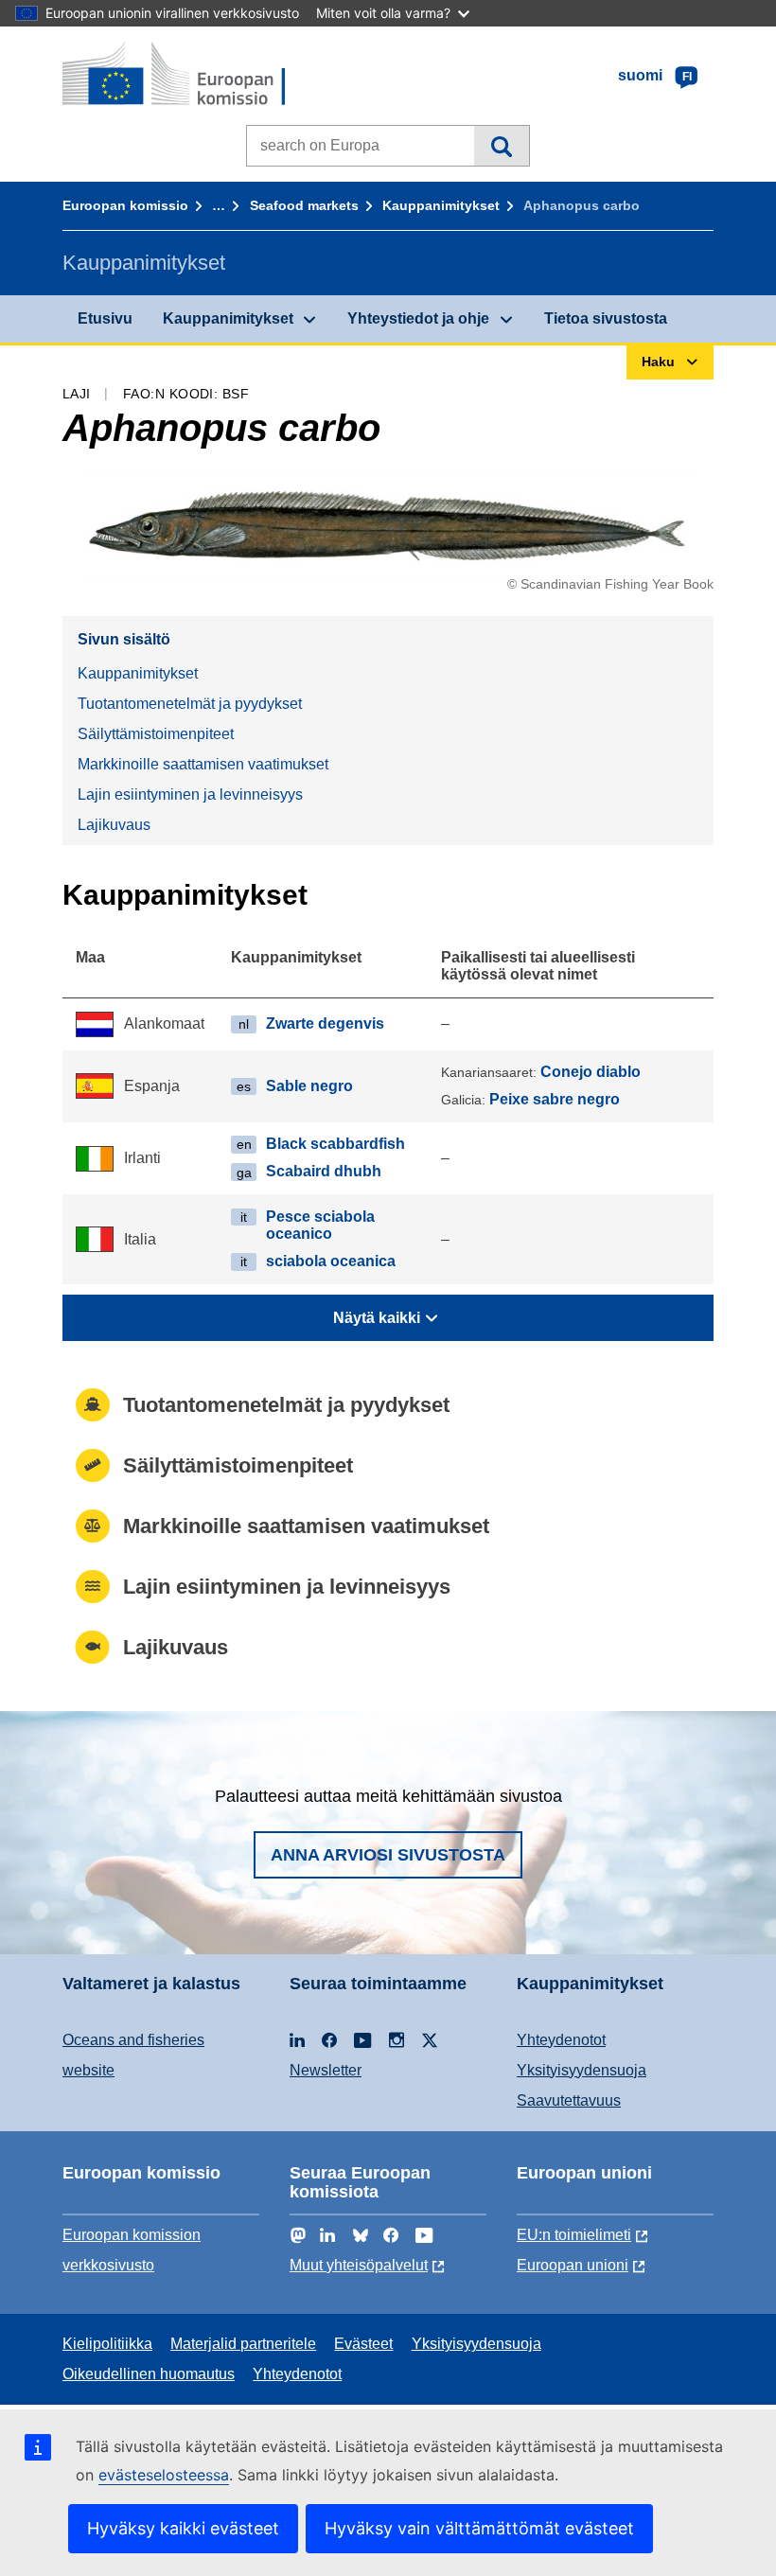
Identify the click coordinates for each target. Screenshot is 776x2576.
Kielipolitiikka (107, 2344)
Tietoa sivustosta (606, 318)
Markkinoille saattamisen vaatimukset (203, 764)
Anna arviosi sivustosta (388, 1855)
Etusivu (105, 318)
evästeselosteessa (164, 2475)
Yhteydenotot (561, 2040)
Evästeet (363, 2344)
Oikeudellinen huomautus (149, 2374)
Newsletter (326, 2070)
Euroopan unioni (573, 2265)
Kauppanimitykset (441, 205)
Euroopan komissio (125, 205)
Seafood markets (304, 205)
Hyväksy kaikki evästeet (183, 2528)
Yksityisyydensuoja (582, 2070)
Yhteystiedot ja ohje (418, 318)
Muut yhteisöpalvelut (359, 2265)
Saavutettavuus (569, 2100)
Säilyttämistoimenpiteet (156, 734)
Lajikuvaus (114, 825)
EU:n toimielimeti (574, 2235)
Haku (501, 146)
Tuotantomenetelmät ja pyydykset (190, 704)
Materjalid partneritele (243, 2344)
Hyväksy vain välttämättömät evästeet (479, 2528)
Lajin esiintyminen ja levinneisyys (190, 794)
